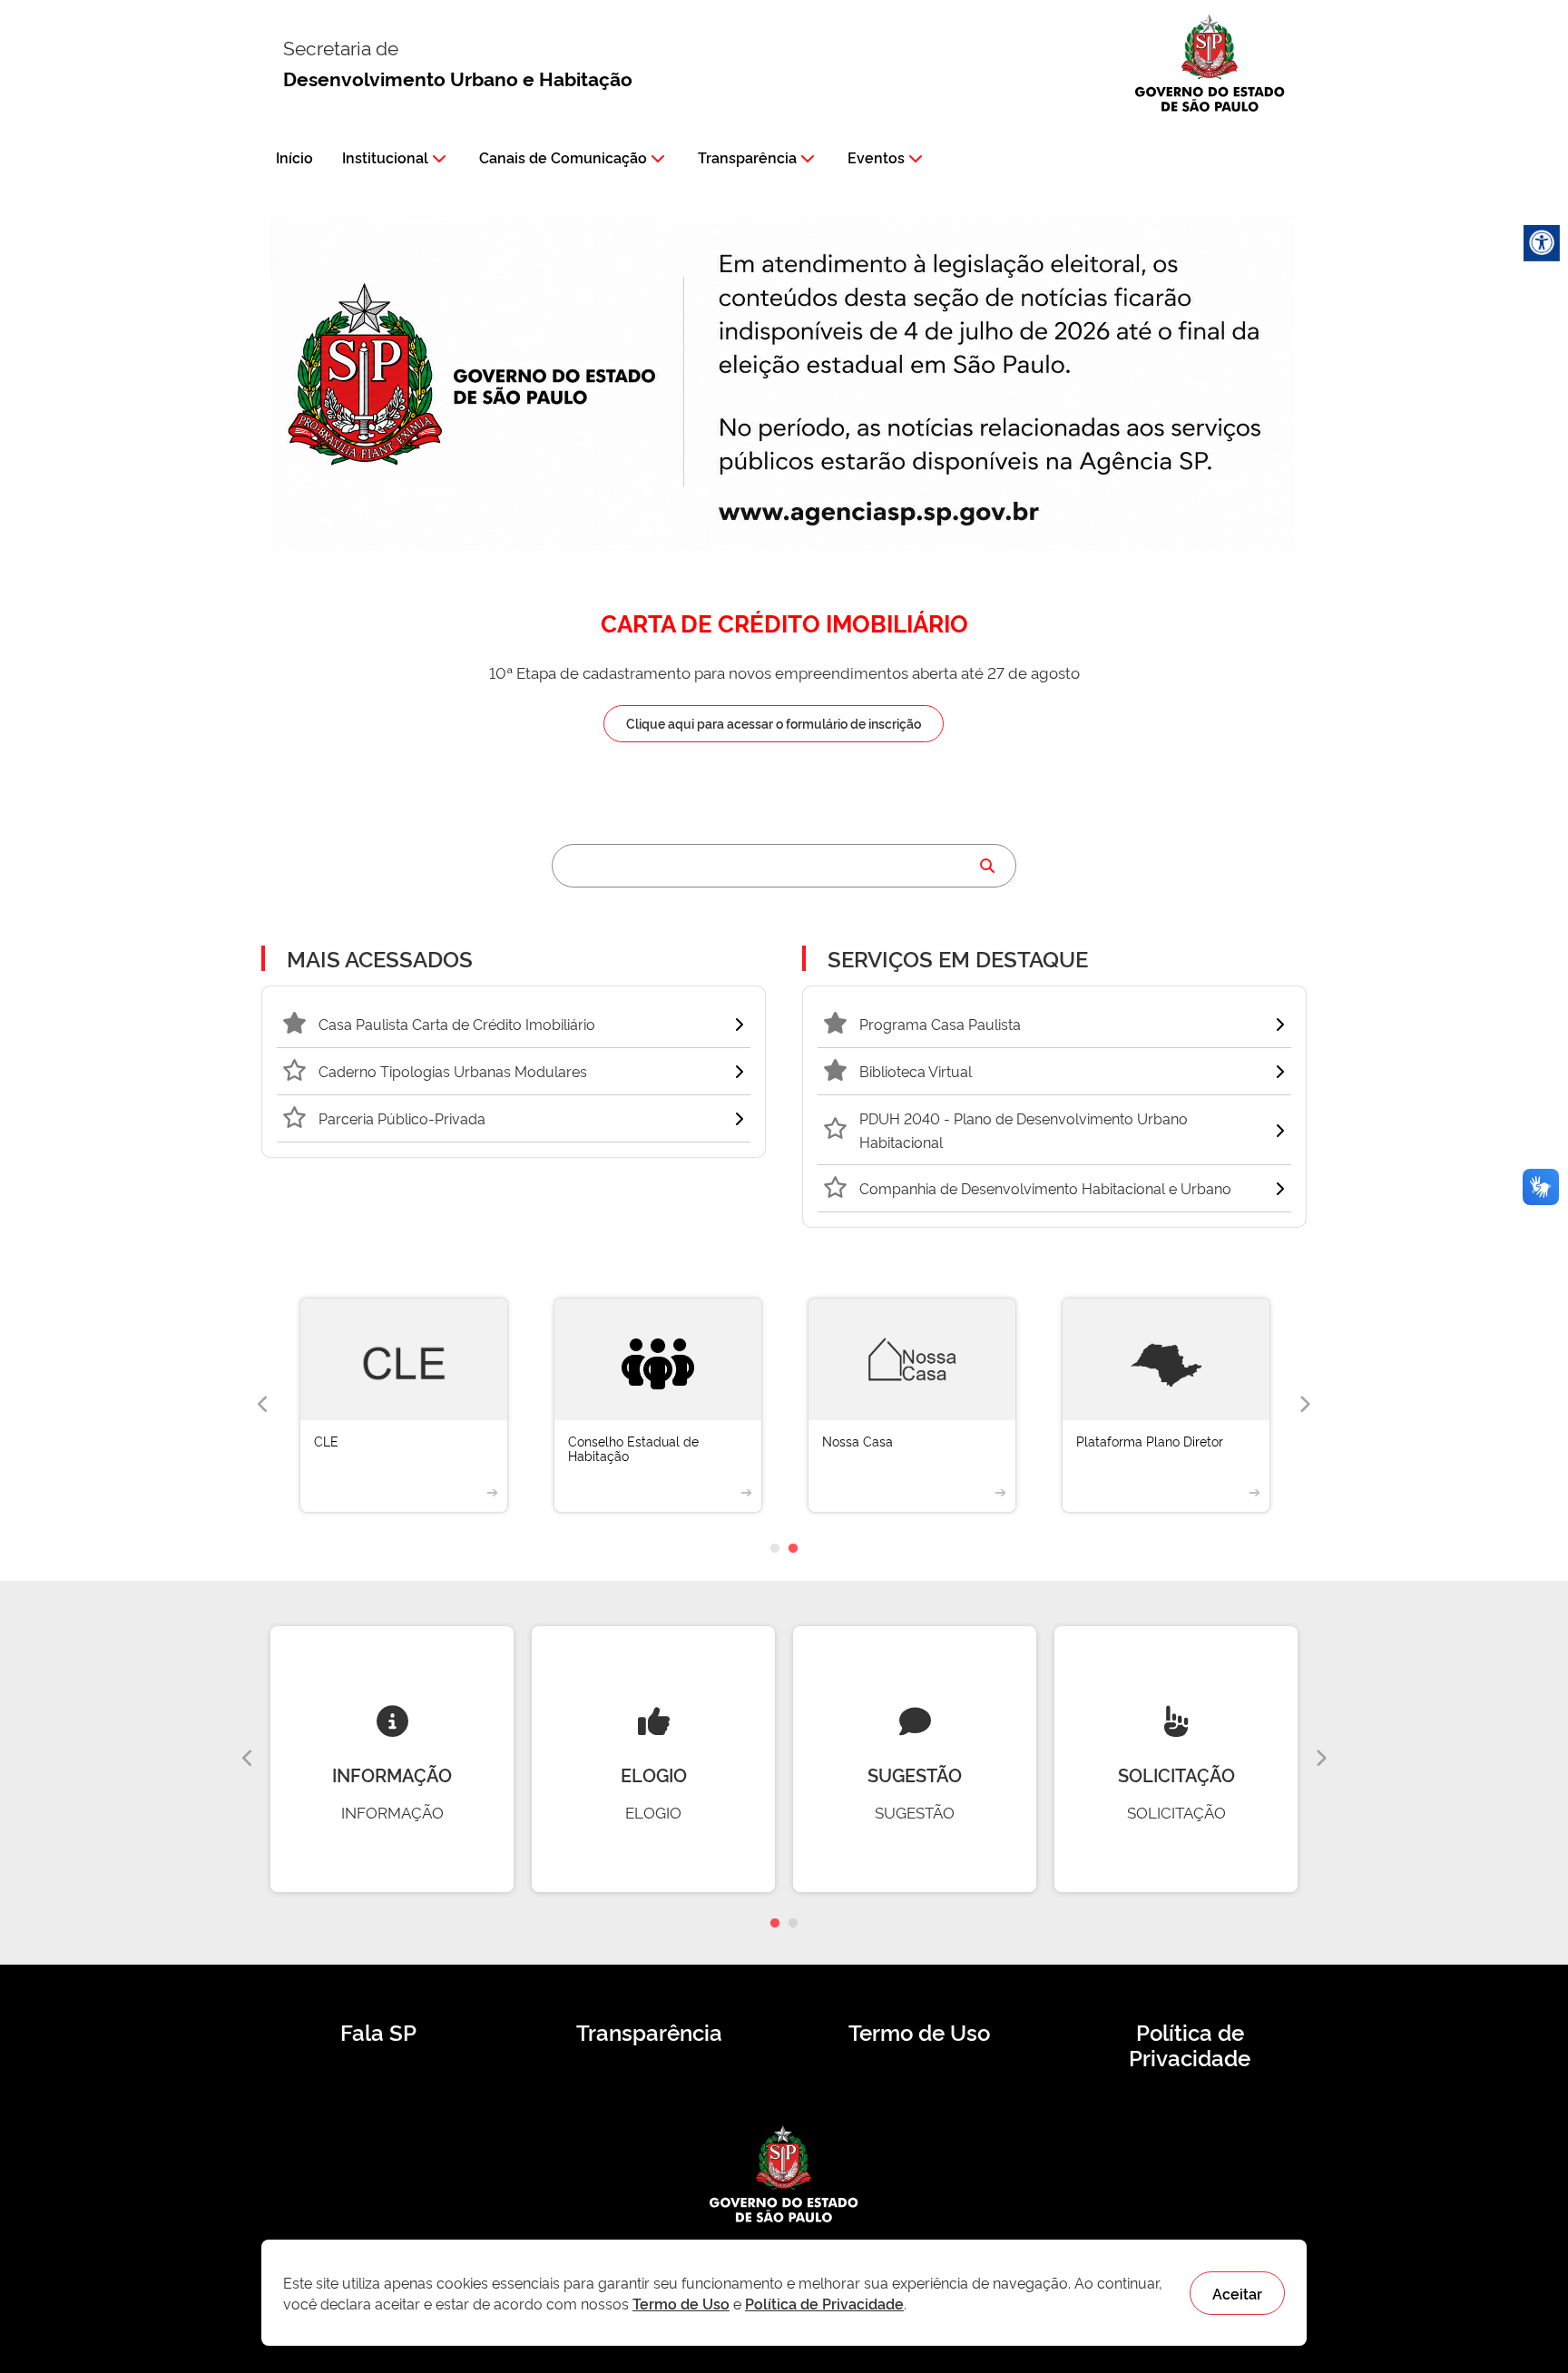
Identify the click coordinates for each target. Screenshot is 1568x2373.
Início (294, 157)
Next (1305, 1405)
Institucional (385, 157)
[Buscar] (987, 866)
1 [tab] (775, 1549)
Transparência (747, 157)
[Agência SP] (883, 514)
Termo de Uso (919, 2032)
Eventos (876, 157)
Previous (263, 1405)
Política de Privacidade (1190, 2045)
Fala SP (378, 2032)
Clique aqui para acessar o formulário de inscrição (774, 723)
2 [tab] (793, 1549)
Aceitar (1237, 2293)
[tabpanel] (404, 1405)
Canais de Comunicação (563, 157)
